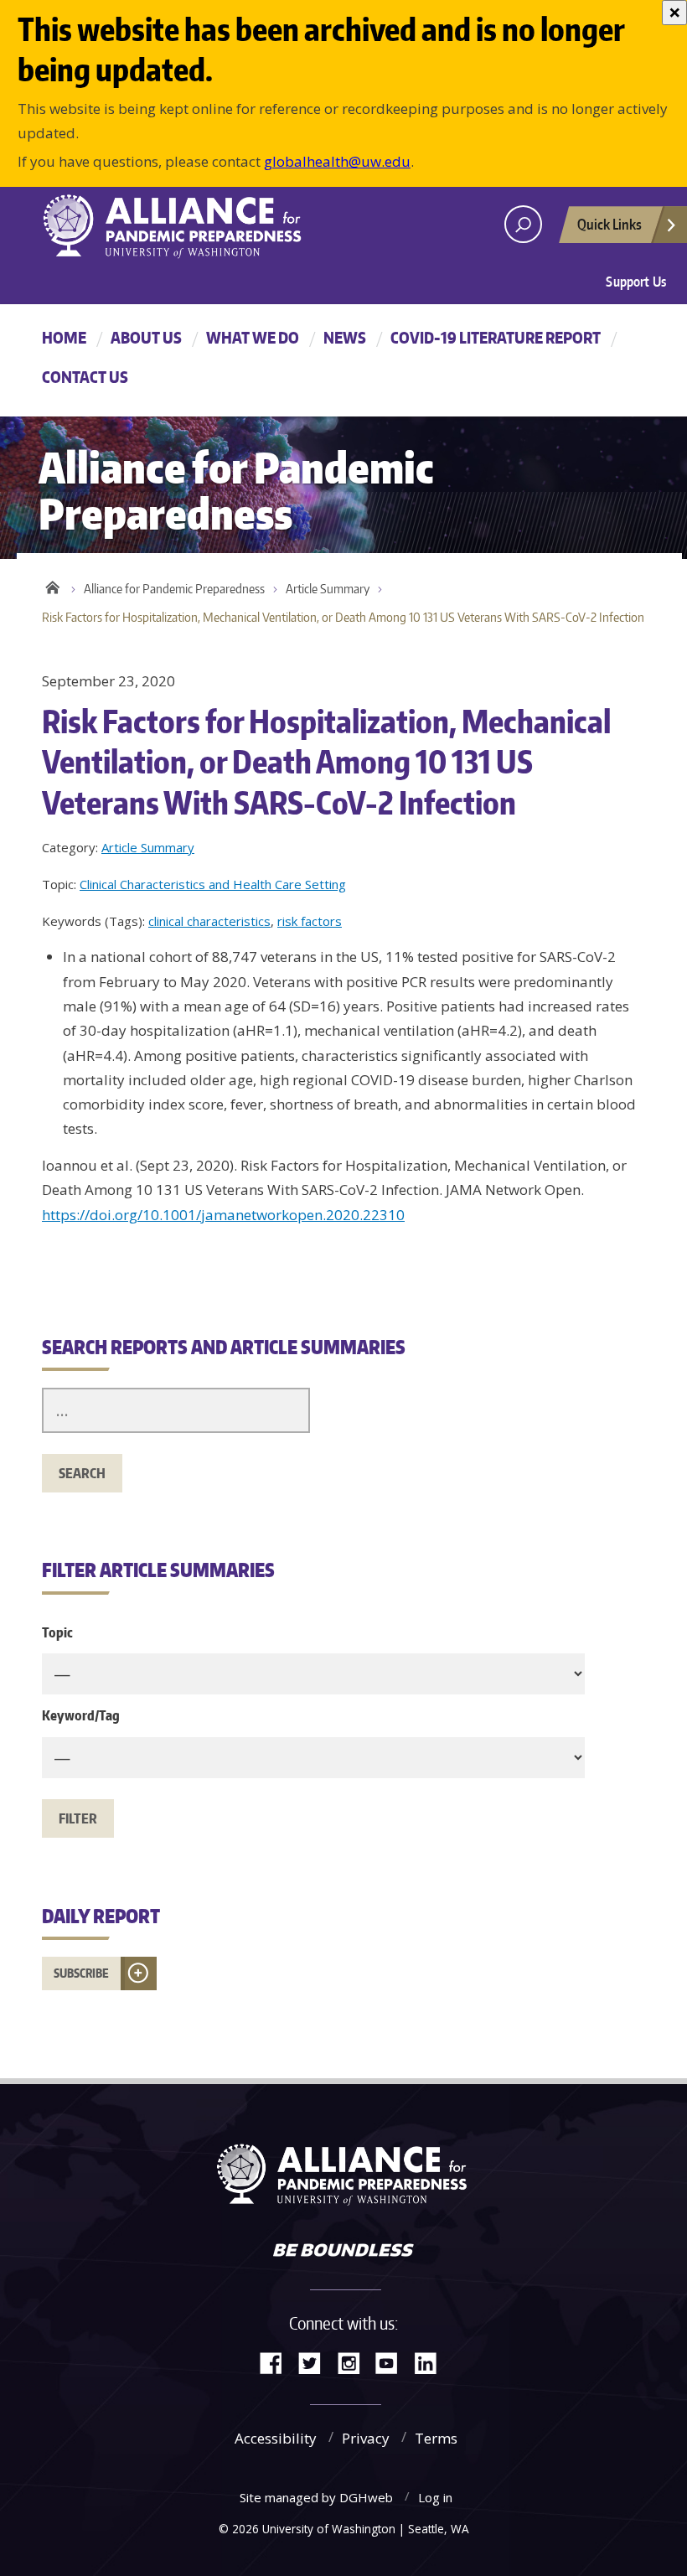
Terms (436, 2438)
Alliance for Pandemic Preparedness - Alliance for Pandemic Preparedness (180, 226)
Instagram (354, 2362)
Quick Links (610, 224)
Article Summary (328, 589)
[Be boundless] (343, 2252)
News (345, 337)
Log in (435, 2497)
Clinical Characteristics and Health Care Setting (213, 884)
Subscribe (81, 1973)
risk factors (310, 921)
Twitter (316, 2362)
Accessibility (276, 2438)
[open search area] (523, 224)
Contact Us (85, 377)
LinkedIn (431, 2362)
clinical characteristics (209, 921)
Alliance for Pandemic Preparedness (174, 589)
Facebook (277, 2362)
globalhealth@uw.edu (337, 161)
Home (64, 337)
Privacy (366, 2438)
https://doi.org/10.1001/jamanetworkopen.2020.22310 (223, 1215)
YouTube (393, 2362)
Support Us (636, 282)
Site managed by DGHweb (316, 2497)
